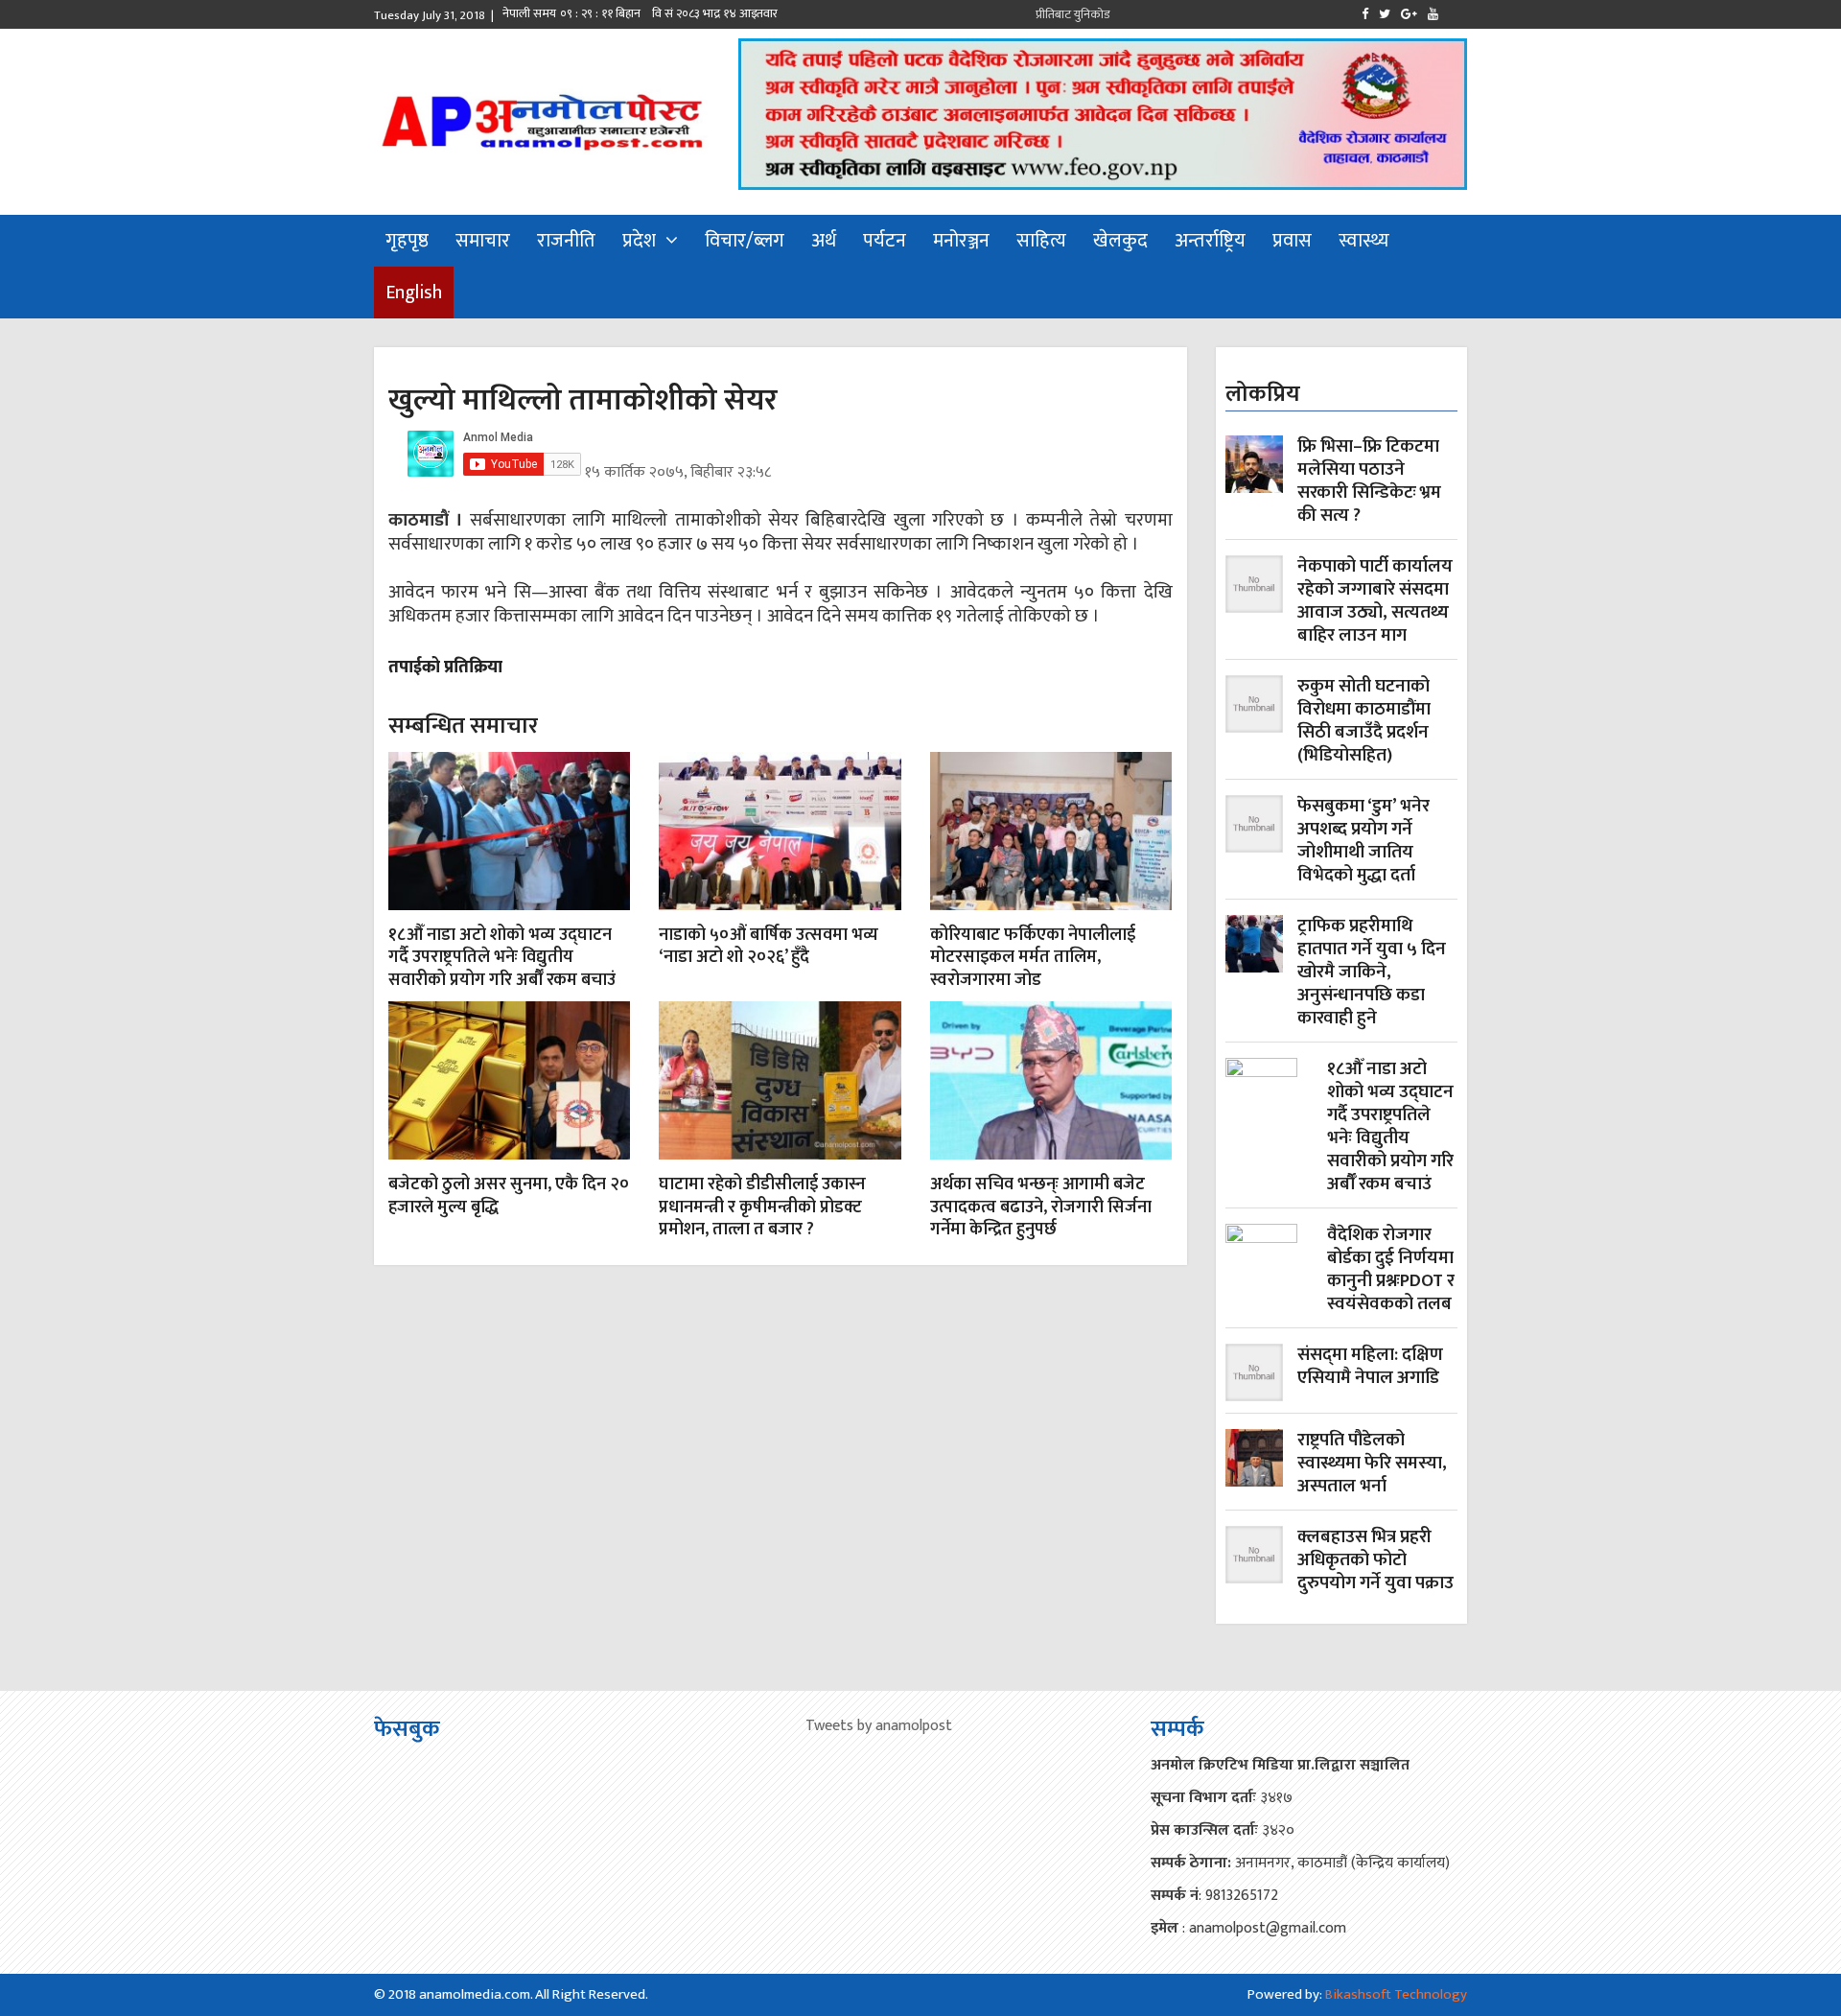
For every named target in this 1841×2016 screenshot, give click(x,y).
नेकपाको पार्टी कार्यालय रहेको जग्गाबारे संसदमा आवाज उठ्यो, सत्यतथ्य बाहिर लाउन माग (1375, 601)
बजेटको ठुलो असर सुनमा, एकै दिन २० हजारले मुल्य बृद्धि (509, 1196)
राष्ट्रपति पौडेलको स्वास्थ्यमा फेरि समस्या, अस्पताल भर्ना (1372, 1464)
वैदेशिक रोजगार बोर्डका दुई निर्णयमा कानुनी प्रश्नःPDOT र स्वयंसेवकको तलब (1391, 1270)
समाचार (483, 241)
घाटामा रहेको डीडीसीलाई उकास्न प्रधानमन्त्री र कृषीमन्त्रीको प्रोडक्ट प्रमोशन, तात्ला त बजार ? (762, 1207)
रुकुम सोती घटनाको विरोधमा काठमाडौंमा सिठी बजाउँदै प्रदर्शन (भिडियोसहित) (1364, 721)
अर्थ (824, 241)
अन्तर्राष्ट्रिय (1210, 241)
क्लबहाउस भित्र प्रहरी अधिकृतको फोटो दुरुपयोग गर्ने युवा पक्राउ (1375, 1560)
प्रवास (1292, 241)
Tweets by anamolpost (879, 1726)
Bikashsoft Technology (1396, 1994)
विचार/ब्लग (745, 241)
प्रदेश (639, 241)
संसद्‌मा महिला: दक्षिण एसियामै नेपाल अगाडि (1370, 1368)
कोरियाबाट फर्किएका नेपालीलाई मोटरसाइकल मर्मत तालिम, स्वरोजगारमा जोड (1033, 958)
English (414, 293)
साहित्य (1041, 241)
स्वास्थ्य (1364, 241)
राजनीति (566, 241)
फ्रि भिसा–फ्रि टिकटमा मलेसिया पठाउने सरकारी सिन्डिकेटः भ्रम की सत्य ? (1369, 481)
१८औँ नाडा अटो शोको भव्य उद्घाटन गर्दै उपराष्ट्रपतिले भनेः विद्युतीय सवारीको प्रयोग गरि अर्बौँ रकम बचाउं (502, 958)
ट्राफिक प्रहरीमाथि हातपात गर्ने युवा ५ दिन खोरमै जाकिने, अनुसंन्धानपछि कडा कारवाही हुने (1372, 973)
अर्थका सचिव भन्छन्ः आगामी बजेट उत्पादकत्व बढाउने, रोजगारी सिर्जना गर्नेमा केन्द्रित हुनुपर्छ (1041, 1207)
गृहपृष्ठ (407, 241)
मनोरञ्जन (961, 241)
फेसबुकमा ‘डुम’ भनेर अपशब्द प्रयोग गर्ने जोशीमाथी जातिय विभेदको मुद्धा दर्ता (1363, 841)
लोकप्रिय (1263, 394)
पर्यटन (885, 241)
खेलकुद (1120, 241)
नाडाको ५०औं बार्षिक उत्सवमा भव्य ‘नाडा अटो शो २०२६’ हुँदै (769, 946)
